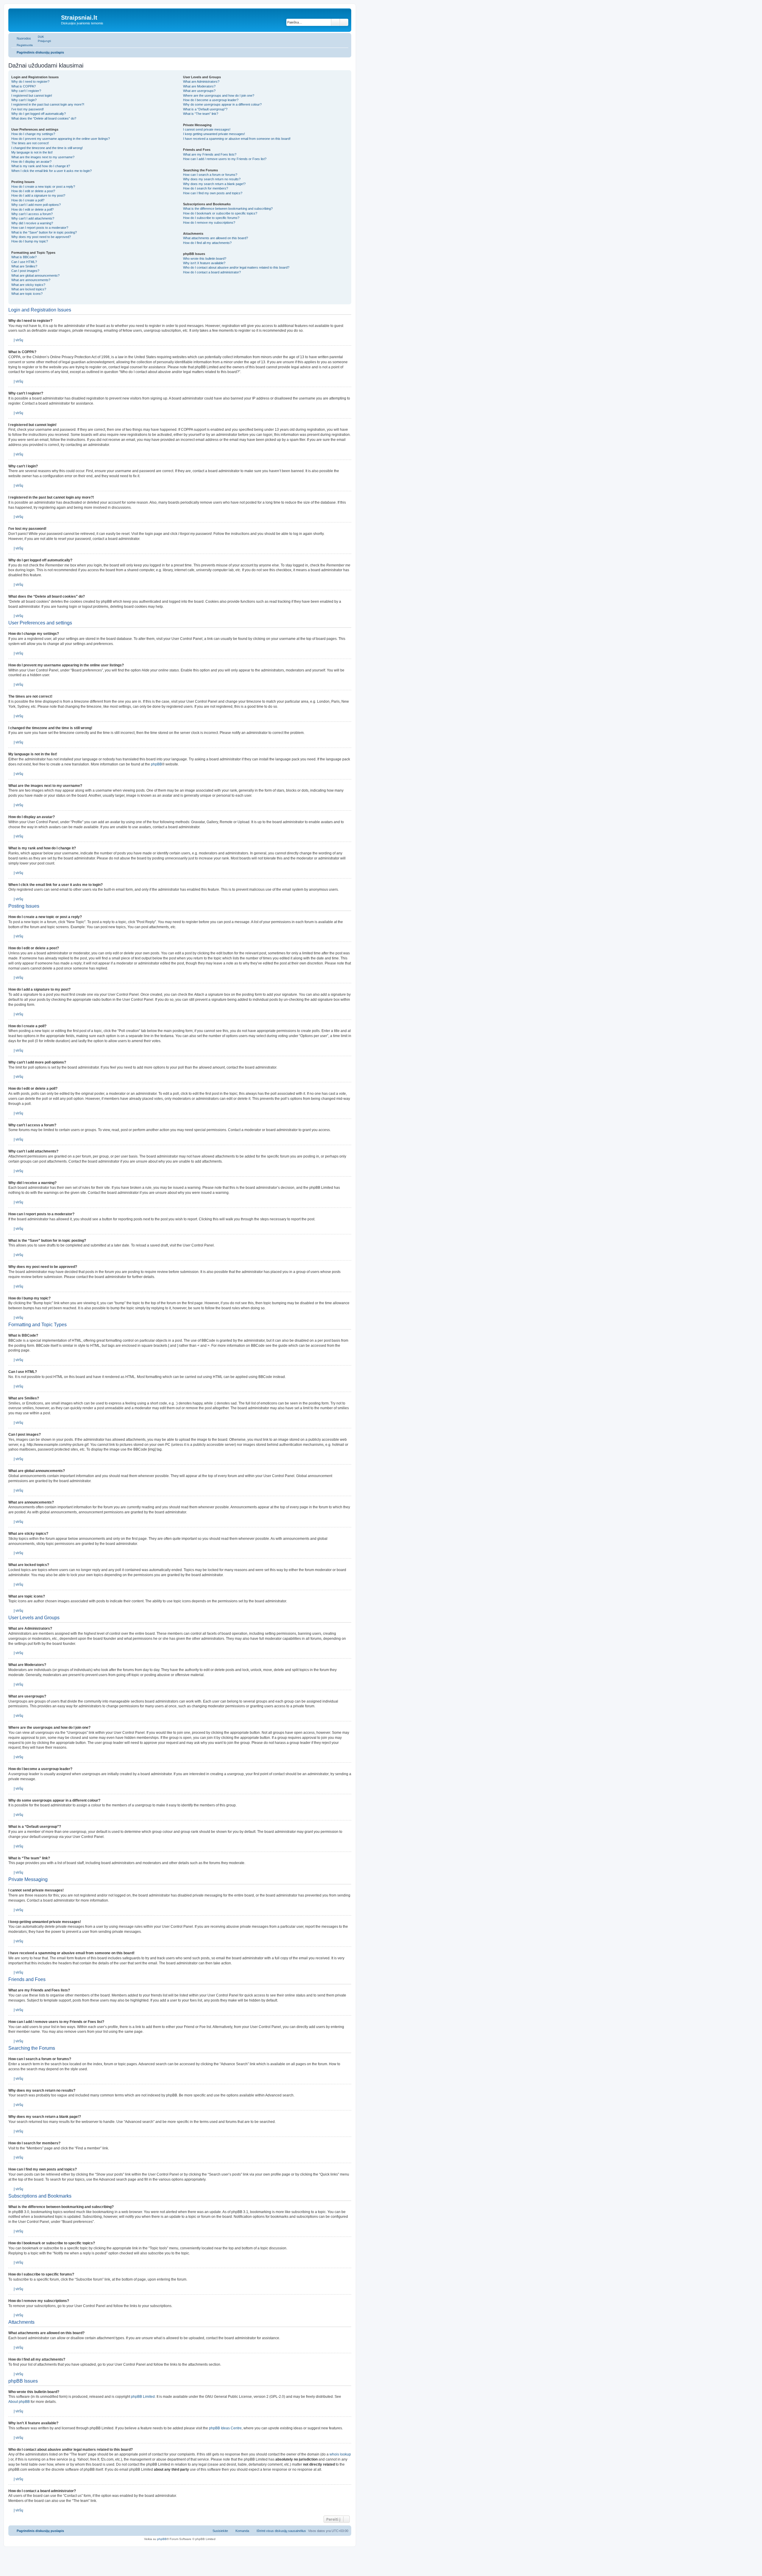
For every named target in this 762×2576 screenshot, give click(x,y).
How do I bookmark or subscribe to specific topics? (220, 213)
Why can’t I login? (24, 100)
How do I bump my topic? (30, 241)
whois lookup (340, 2454)
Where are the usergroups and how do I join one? (219, 95)
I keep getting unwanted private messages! (214, 134)
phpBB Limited (143, 2397)
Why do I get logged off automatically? (39, 114)
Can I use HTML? (24, 262)
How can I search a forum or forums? (210, 175)
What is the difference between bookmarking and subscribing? (228, 209)
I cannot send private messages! (207, 129)
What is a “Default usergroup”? (205, 109)
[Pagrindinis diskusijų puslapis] (35, 19)
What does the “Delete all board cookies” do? (44, 118)
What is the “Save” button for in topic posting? (44, 232)
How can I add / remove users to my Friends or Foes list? (225, 159)
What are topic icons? (27, 294)
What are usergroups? (199, 91)
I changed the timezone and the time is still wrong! (47, 148)
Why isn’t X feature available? (204, 263)
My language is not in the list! (32, 152)
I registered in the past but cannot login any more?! (48, 104)
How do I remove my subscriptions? (209, 223)
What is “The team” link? (201, 114)
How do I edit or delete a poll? (32, 209)
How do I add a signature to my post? (38, 195)
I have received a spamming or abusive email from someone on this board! (237, 139)
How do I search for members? (206, 188)
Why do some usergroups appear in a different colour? (222, 104)
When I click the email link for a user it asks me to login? (51, 171)
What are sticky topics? (28, 285)
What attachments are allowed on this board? (216, 238)
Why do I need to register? (30, 82)
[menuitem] (38, 37)
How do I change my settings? (33, 134)
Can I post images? (25, 271)
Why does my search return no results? (212, 179)
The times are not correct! (30, 143)
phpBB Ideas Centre (225, 2428)
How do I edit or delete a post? (33, 191)
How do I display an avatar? (31, 162)
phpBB (156, 764)
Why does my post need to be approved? (41, 237)
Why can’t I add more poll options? (36, 205)
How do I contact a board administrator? (212, 272)
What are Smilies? (24, 266)
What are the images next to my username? (43, 157)
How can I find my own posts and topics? (213, 193)
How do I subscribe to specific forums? (211, 218)
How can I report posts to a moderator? (40, 228)
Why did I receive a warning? (32, 223)
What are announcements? (31, 280)
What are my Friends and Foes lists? (210, 154)
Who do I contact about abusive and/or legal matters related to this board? (236, 267)
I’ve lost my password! (28, 109)
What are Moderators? (199, 86)
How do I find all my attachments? (207, 243)
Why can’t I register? (26, 91)
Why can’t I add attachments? (33, 218)
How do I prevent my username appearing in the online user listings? (61, 139)
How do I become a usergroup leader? (211, 100)
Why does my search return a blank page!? (214, 184)
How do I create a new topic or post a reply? (43, 187)
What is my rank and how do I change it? (41, 166)
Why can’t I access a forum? (32, 214)
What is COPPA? (24, 86)
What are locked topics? (29, 289)
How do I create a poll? (28, 200)
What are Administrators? (201, 82)
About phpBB (19, 2402)
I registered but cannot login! (32, 95)
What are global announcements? (35, 275)
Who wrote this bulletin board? (205, 259)
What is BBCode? (24, 257)
